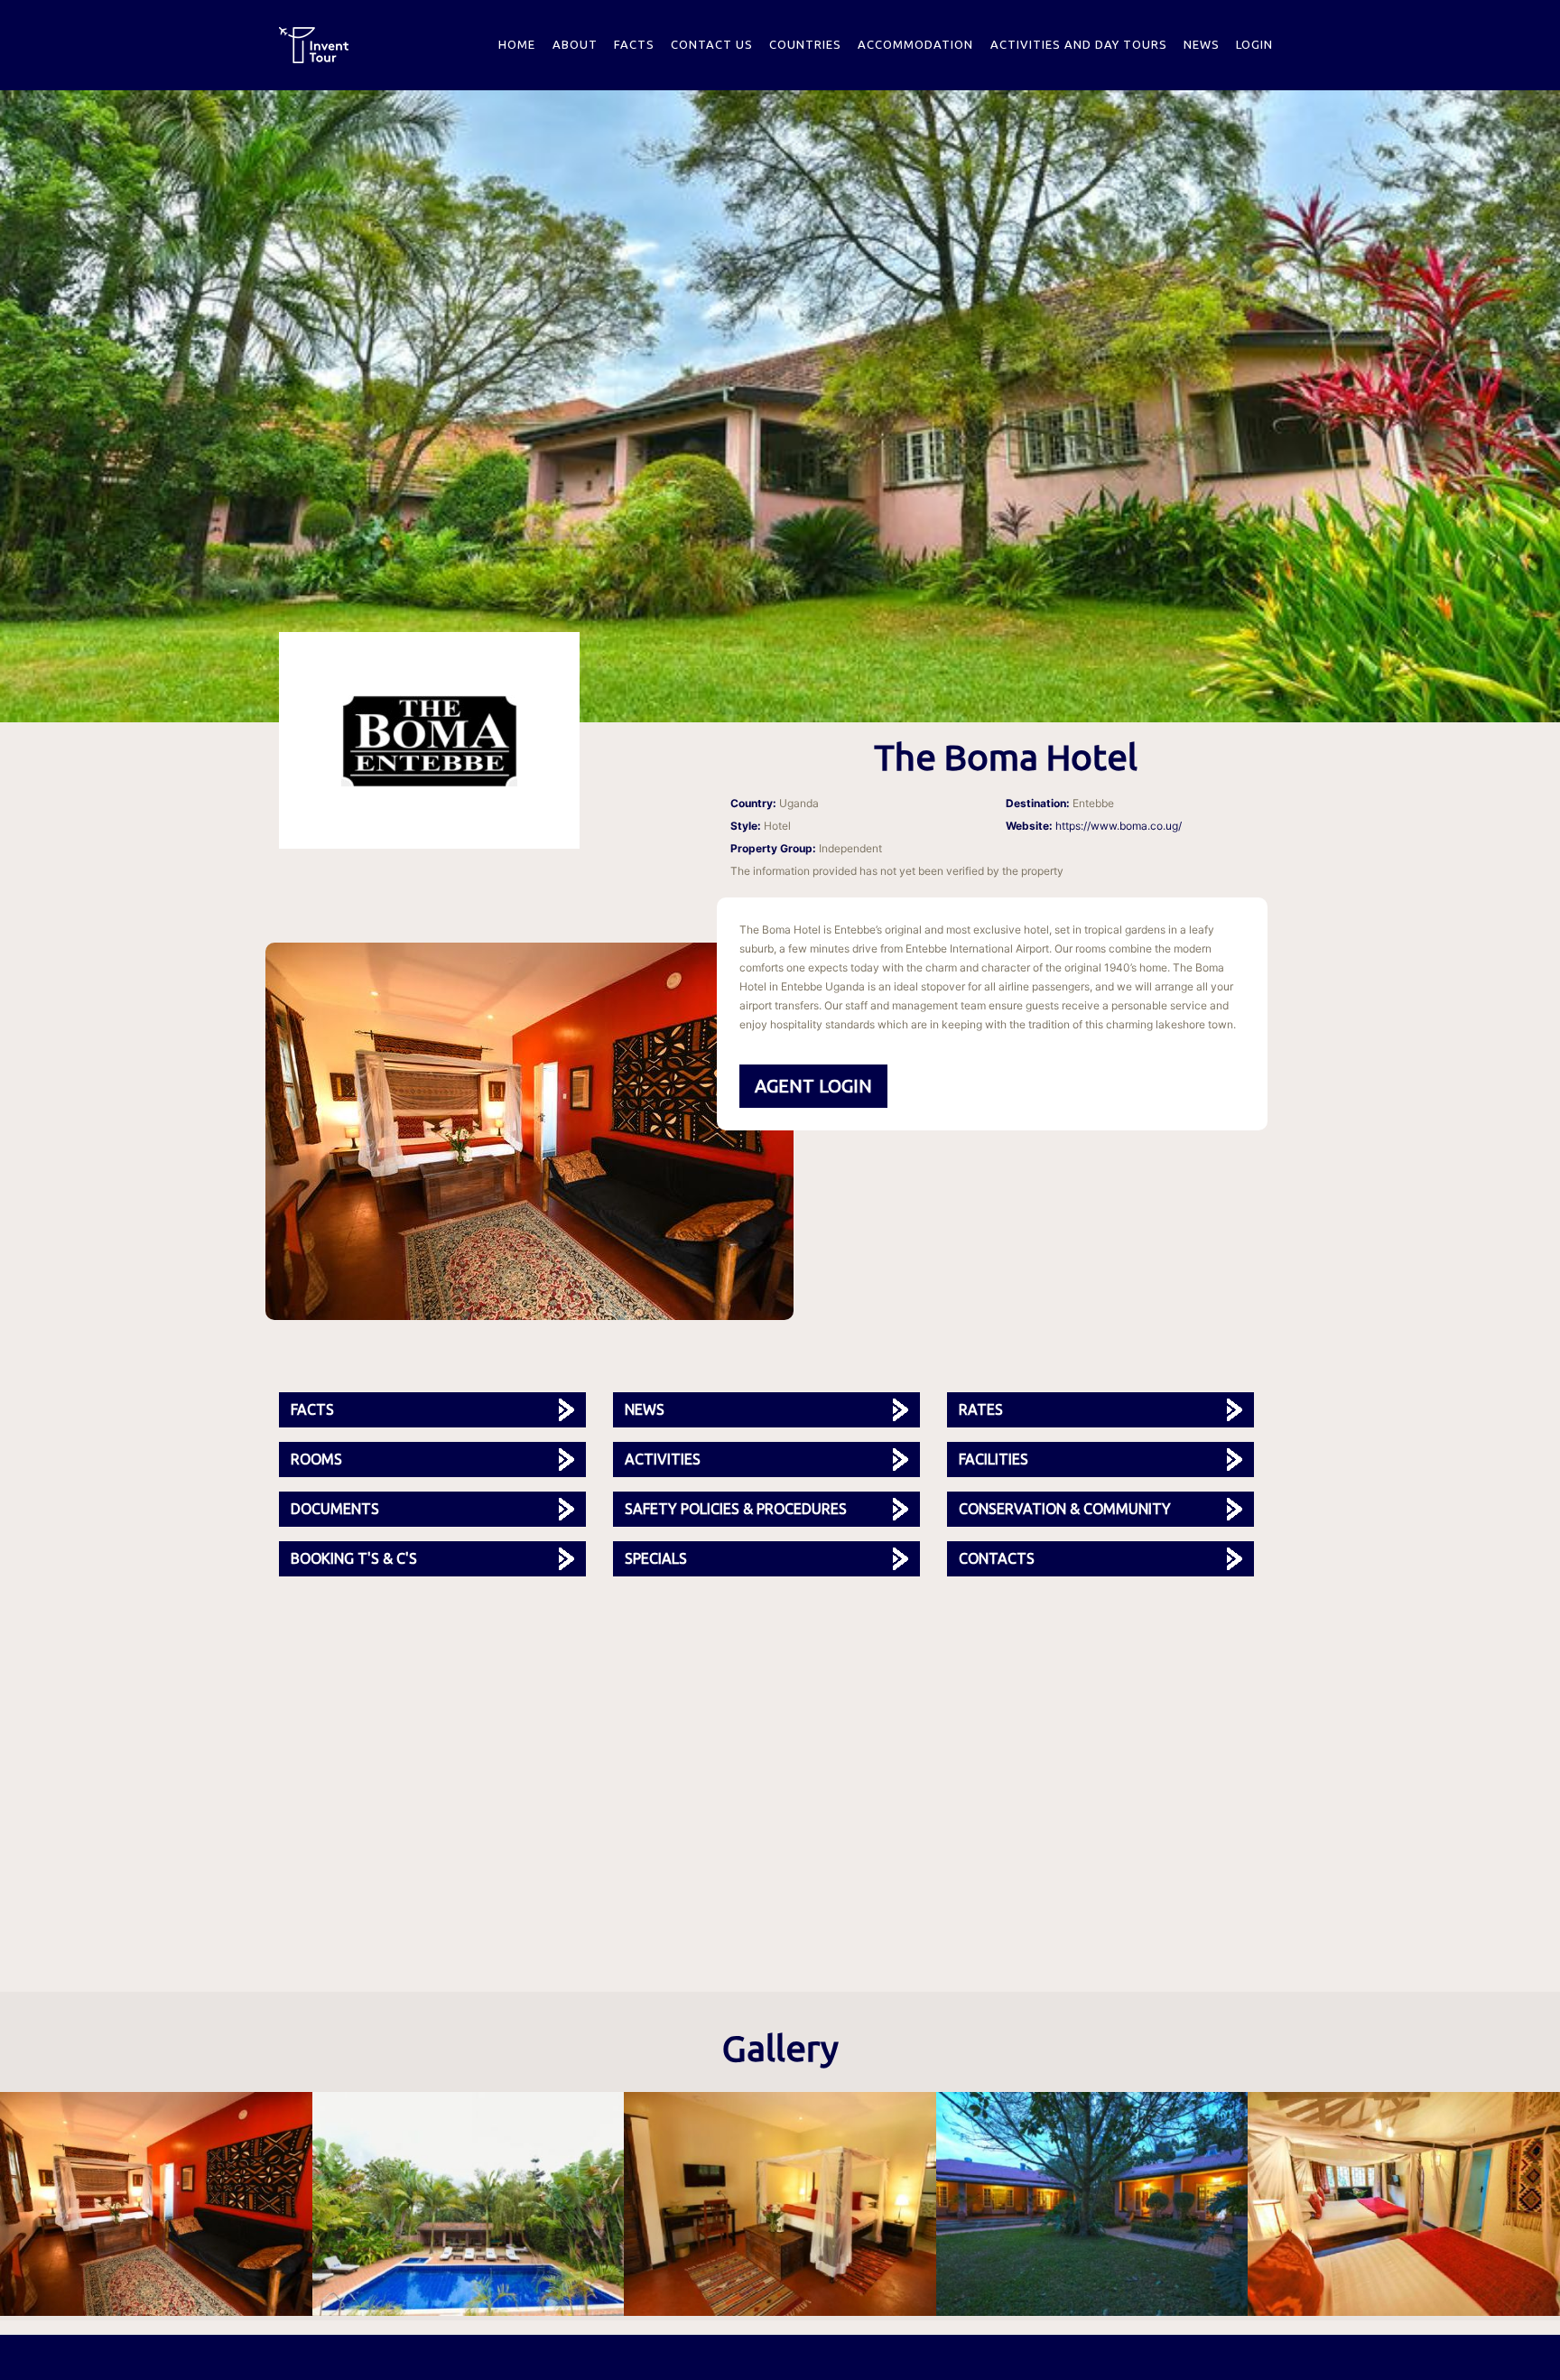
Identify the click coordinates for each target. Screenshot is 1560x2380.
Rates (981, 1409)
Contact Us (712, 44)
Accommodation (915, 44)
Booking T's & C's (354, 1558)
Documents (335, 1509)
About (575, 44)
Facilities (994, 1459)
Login (1254, 44)
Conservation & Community (1065, 1509)
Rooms (316, 1459)
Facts (634, 44)
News (1202, 44)
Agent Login (813, 1086)
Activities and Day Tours (1079, 44)
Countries (805, 44)
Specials (656, 1558)
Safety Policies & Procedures (736, 1509)
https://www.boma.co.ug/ (1119, 826)
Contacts (997, 1558)
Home (517, 44)
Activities (663, 1459)
